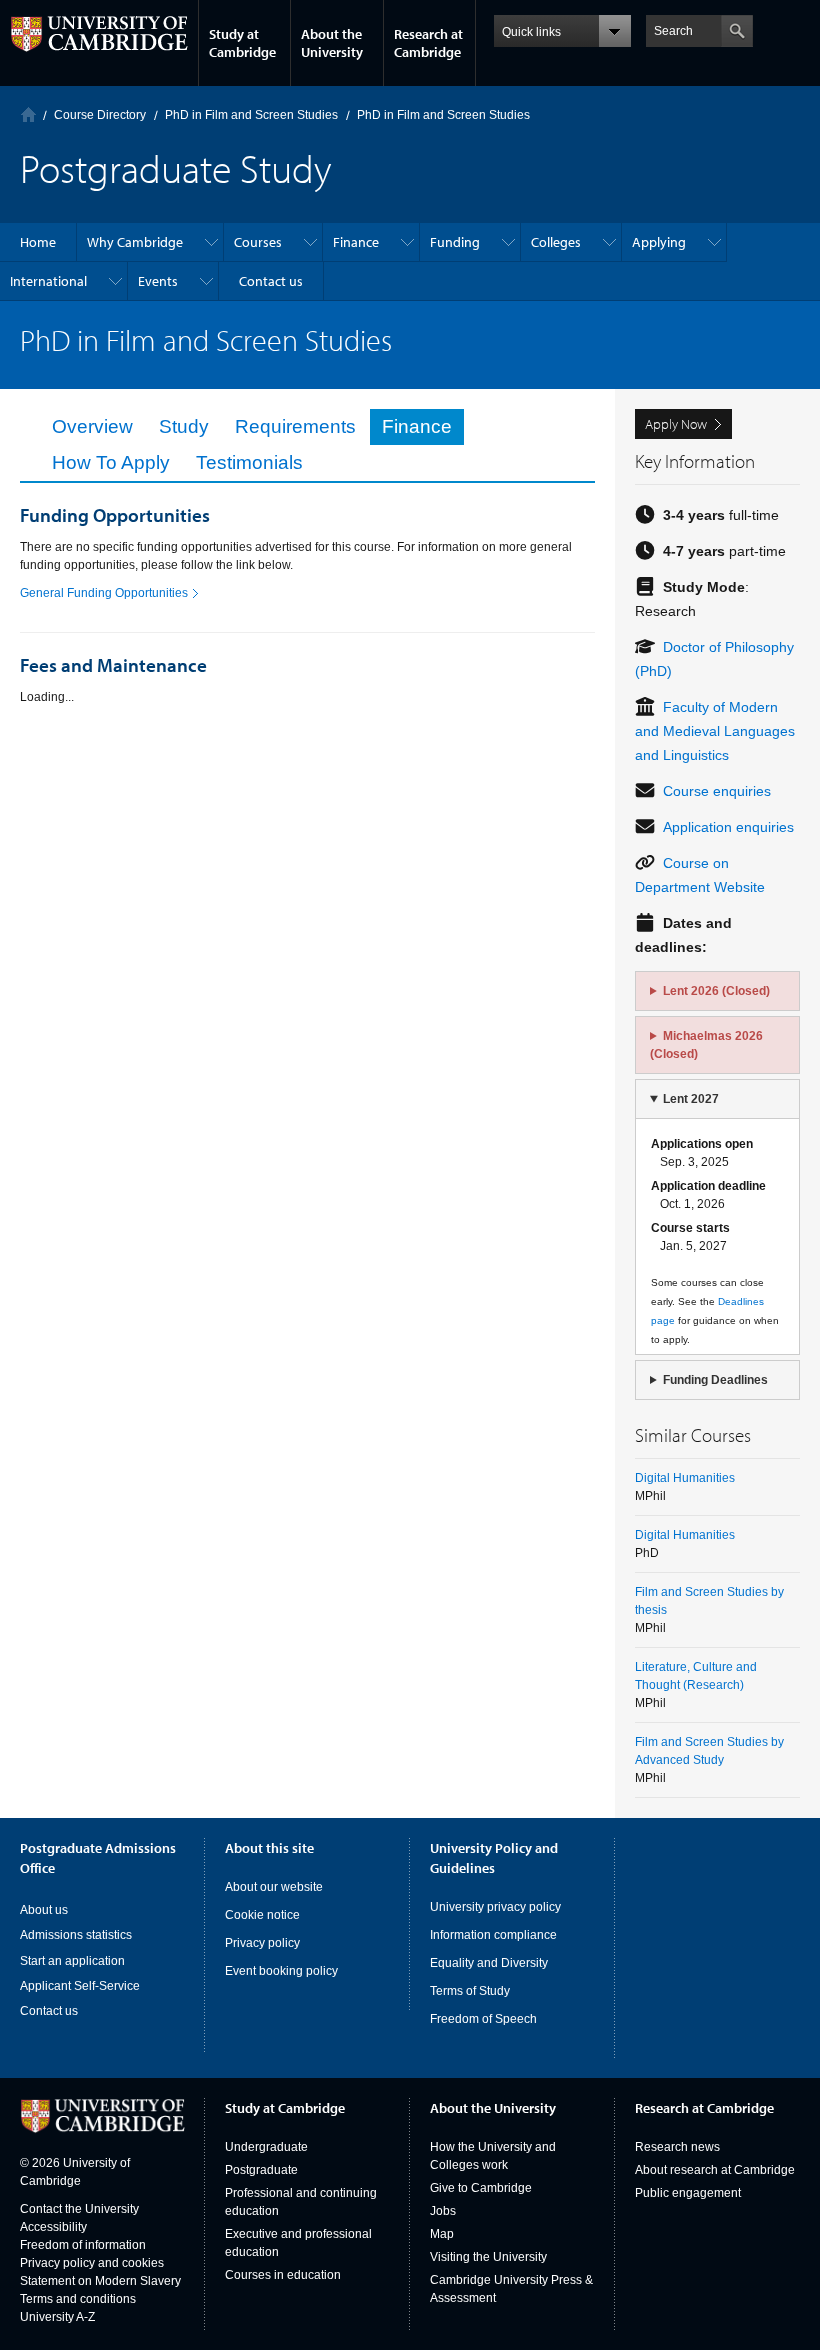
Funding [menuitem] (455, 242)
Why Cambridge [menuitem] (135, 242)
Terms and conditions (78, 2299)
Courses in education (283, 2275)
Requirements (295, 426)
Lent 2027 (691, 1099)
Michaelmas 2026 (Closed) (706, 1045)
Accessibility (53, 2227)
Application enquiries (728, 827)
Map (442, 2234)
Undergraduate (266, 2147)
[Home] (28, 114)
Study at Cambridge (242, 43)
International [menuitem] (48, 281)
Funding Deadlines (715, 1380)
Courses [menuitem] (258, 242)
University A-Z (57, 2317)
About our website (274, 1887)
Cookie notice (262, 1915)
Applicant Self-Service (80, 1986)
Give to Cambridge (481, 2188)
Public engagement (688, 2193)
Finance (417, 426)
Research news (677, 2147)
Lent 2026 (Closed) (716, 991)
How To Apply (111, 462)
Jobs (443, 2211)
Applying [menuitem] (659, 242)
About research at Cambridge (715, 2170)
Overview (92, 426)
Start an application (72, 1961)
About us (44, 1910)
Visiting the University (488, 2257)
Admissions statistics (76, 1935)
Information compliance (493, 1935)
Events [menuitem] (158, 281)
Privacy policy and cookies (92, 2263)
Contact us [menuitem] (271, 281)
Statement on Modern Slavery (100, 2281)
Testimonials (249, 462)
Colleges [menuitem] (556, 242)
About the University (332, 43)
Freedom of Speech (483, 2019)
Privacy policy (262, 1943)
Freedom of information (83, 2245)
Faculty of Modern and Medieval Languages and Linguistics (715, 731)
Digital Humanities (685, 1478)
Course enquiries (717, 791)
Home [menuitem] (38, 242)
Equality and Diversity (489, 1963)
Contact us (49, 2011)
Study (184, 426)
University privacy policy (495, 1907)
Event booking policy (281, 1971)
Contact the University (79, 2209)
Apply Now (676, 424)
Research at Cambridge (428, 43)
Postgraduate (261, 2170)
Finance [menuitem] (356, 242)
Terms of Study (470, 1991)
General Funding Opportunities (104, 593)
